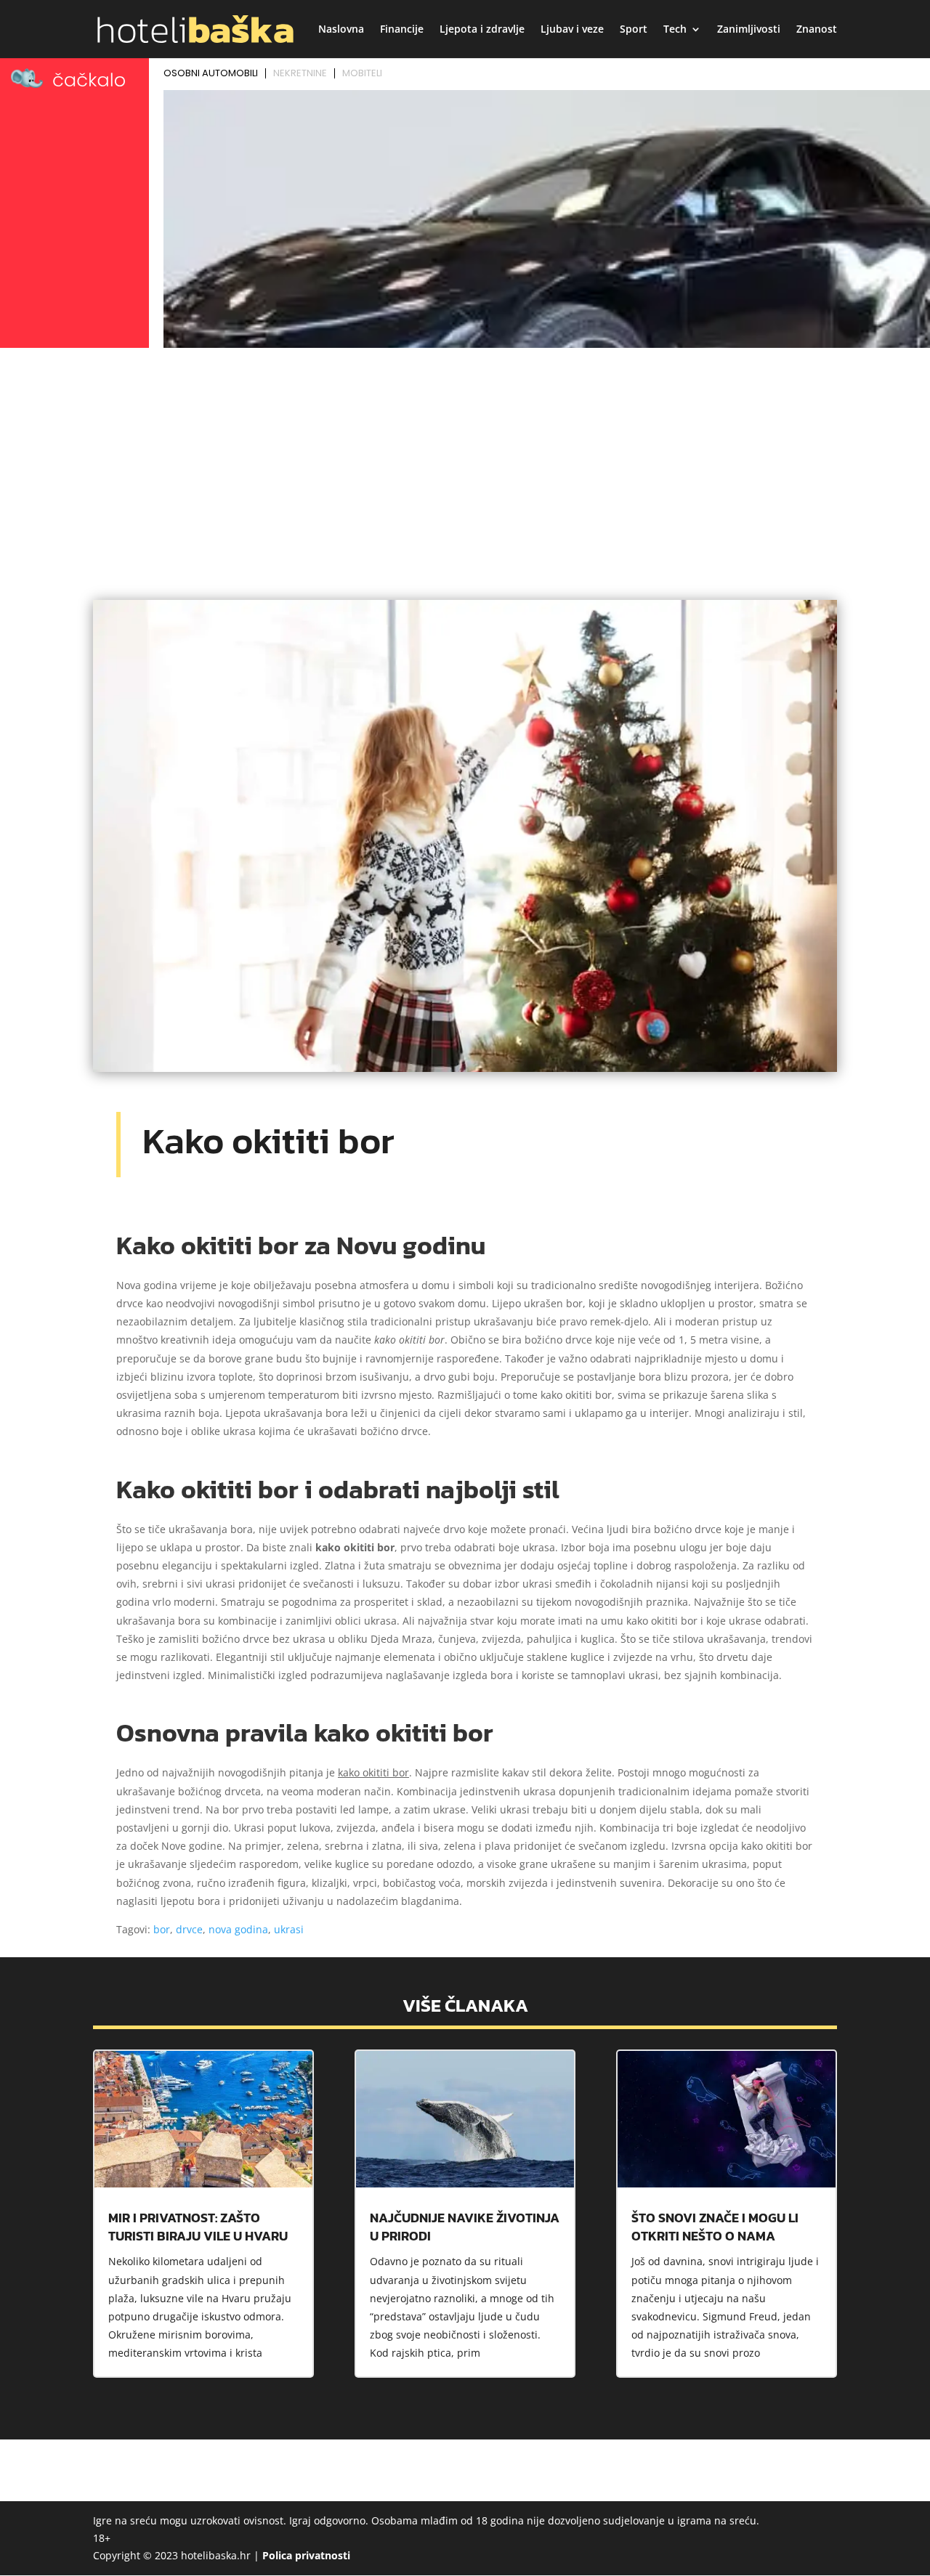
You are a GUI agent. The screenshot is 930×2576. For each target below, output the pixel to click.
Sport (634, 30)
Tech (675, 30)
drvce (189, 1929)
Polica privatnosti (306, 2555)
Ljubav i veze (572, 30)
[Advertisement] (465, 462)
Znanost (817, 30)
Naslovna (341, 30)
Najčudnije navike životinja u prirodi (465, 2227)
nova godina (238, 1929)
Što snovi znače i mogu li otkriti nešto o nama (715, 2227)
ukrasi (289, 1929)
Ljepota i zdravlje (482, 30)
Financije (402, 30)
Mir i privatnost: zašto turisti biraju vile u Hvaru (198, 2227)
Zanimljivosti (749, 30)
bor (162, 1929)
